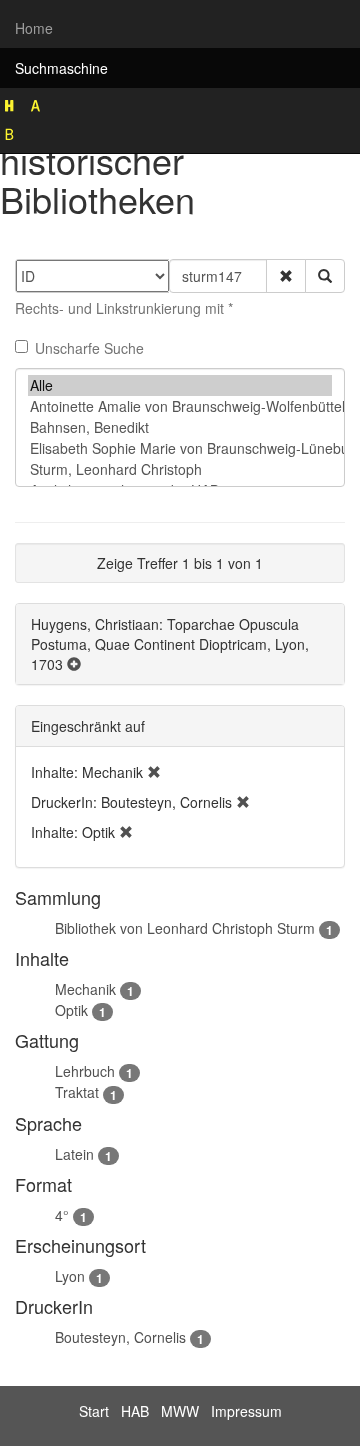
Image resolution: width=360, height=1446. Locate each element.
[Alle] (180, 385)
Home (34, 28)
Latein (74, 1154)
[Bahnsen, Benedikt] (180, 427)
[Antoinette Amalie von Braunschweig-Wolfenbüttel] (180, 406)
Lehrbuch (85, 1071)
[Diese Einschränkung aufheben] (154, 772)
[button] (286, 276)
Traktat (77, 1092)
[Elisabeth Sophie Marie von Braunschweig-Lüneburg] (180, 448)
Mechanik (85, 989)
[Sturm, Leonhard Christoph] (180, 469)
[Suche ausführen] (325, 276)
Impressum (246, 1411)
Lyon (70, 1276)
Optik (71, 1010)
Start (94, 1411)
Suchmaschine (61, 68)
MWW (180, 1411)
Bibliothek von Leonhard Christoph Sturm (185, 928)
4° (62, 1215)
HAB (135, 1411)
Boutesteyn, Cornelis (120, 1337)
